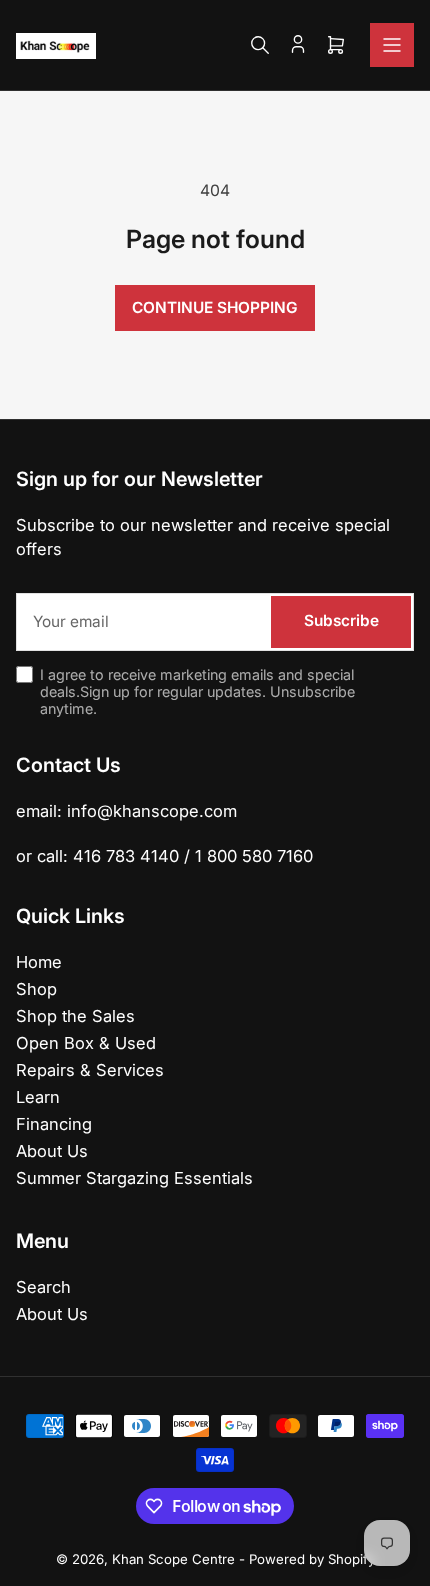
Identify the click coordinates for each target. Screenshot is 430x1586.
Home (39, 962)
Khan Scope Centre (173, 1559)
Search (43, 1287)
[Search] (260, 45)
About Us (52, 1151)
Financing (54, 1124)
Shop (36, 989)
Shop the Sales (75, 1016)
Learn (38, 1097)
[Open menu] (392, 45)
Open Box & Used (86, 1043)
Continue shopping (215, 307)
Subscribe (341, 620)
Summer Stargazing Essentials (134, 1178)
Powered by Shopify (312, 1559)
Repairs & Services (90, 1070)
